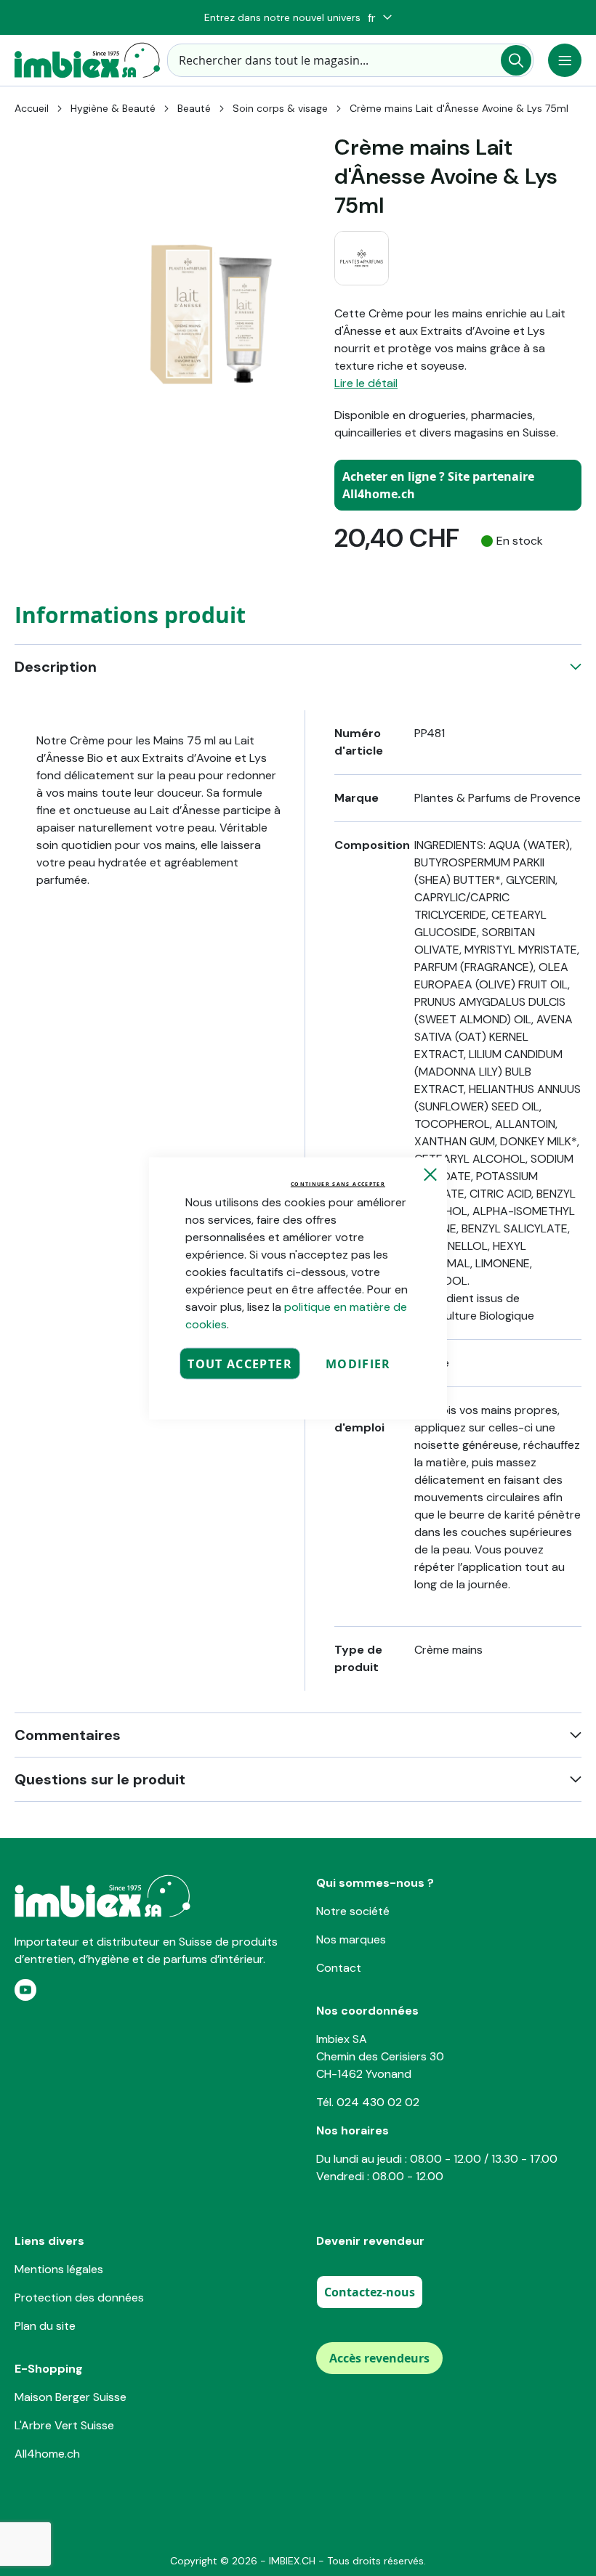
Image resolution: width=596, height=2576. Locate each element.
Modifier (358, 1363)
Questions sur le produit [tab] (100, 1779)
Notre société (353, 1911)
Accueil (32, 108)
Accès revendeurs (379, 2358)
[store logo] (87, 60)
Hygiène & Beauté (113, 108)
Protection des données (79, 2297)
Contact (339, 1968)
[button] (380, 18)
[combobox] (350, 60)
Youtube (25, 1990)
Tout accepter (240, 1363)
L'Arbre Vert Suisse (64, 2425)
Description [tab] (56, 667)
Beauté (194, 108)
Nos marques (351, 1939)
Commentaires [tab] (68, 1735)
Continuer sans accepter (338, 1183)
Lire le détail (366, 383)
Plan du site (45, 2326)
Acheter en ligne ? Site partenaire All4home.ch (438, 485)
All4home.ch (47, 2454)
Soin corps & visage (280, 108)
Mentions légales (59, 2269)
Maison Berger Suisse (71, 2397)
